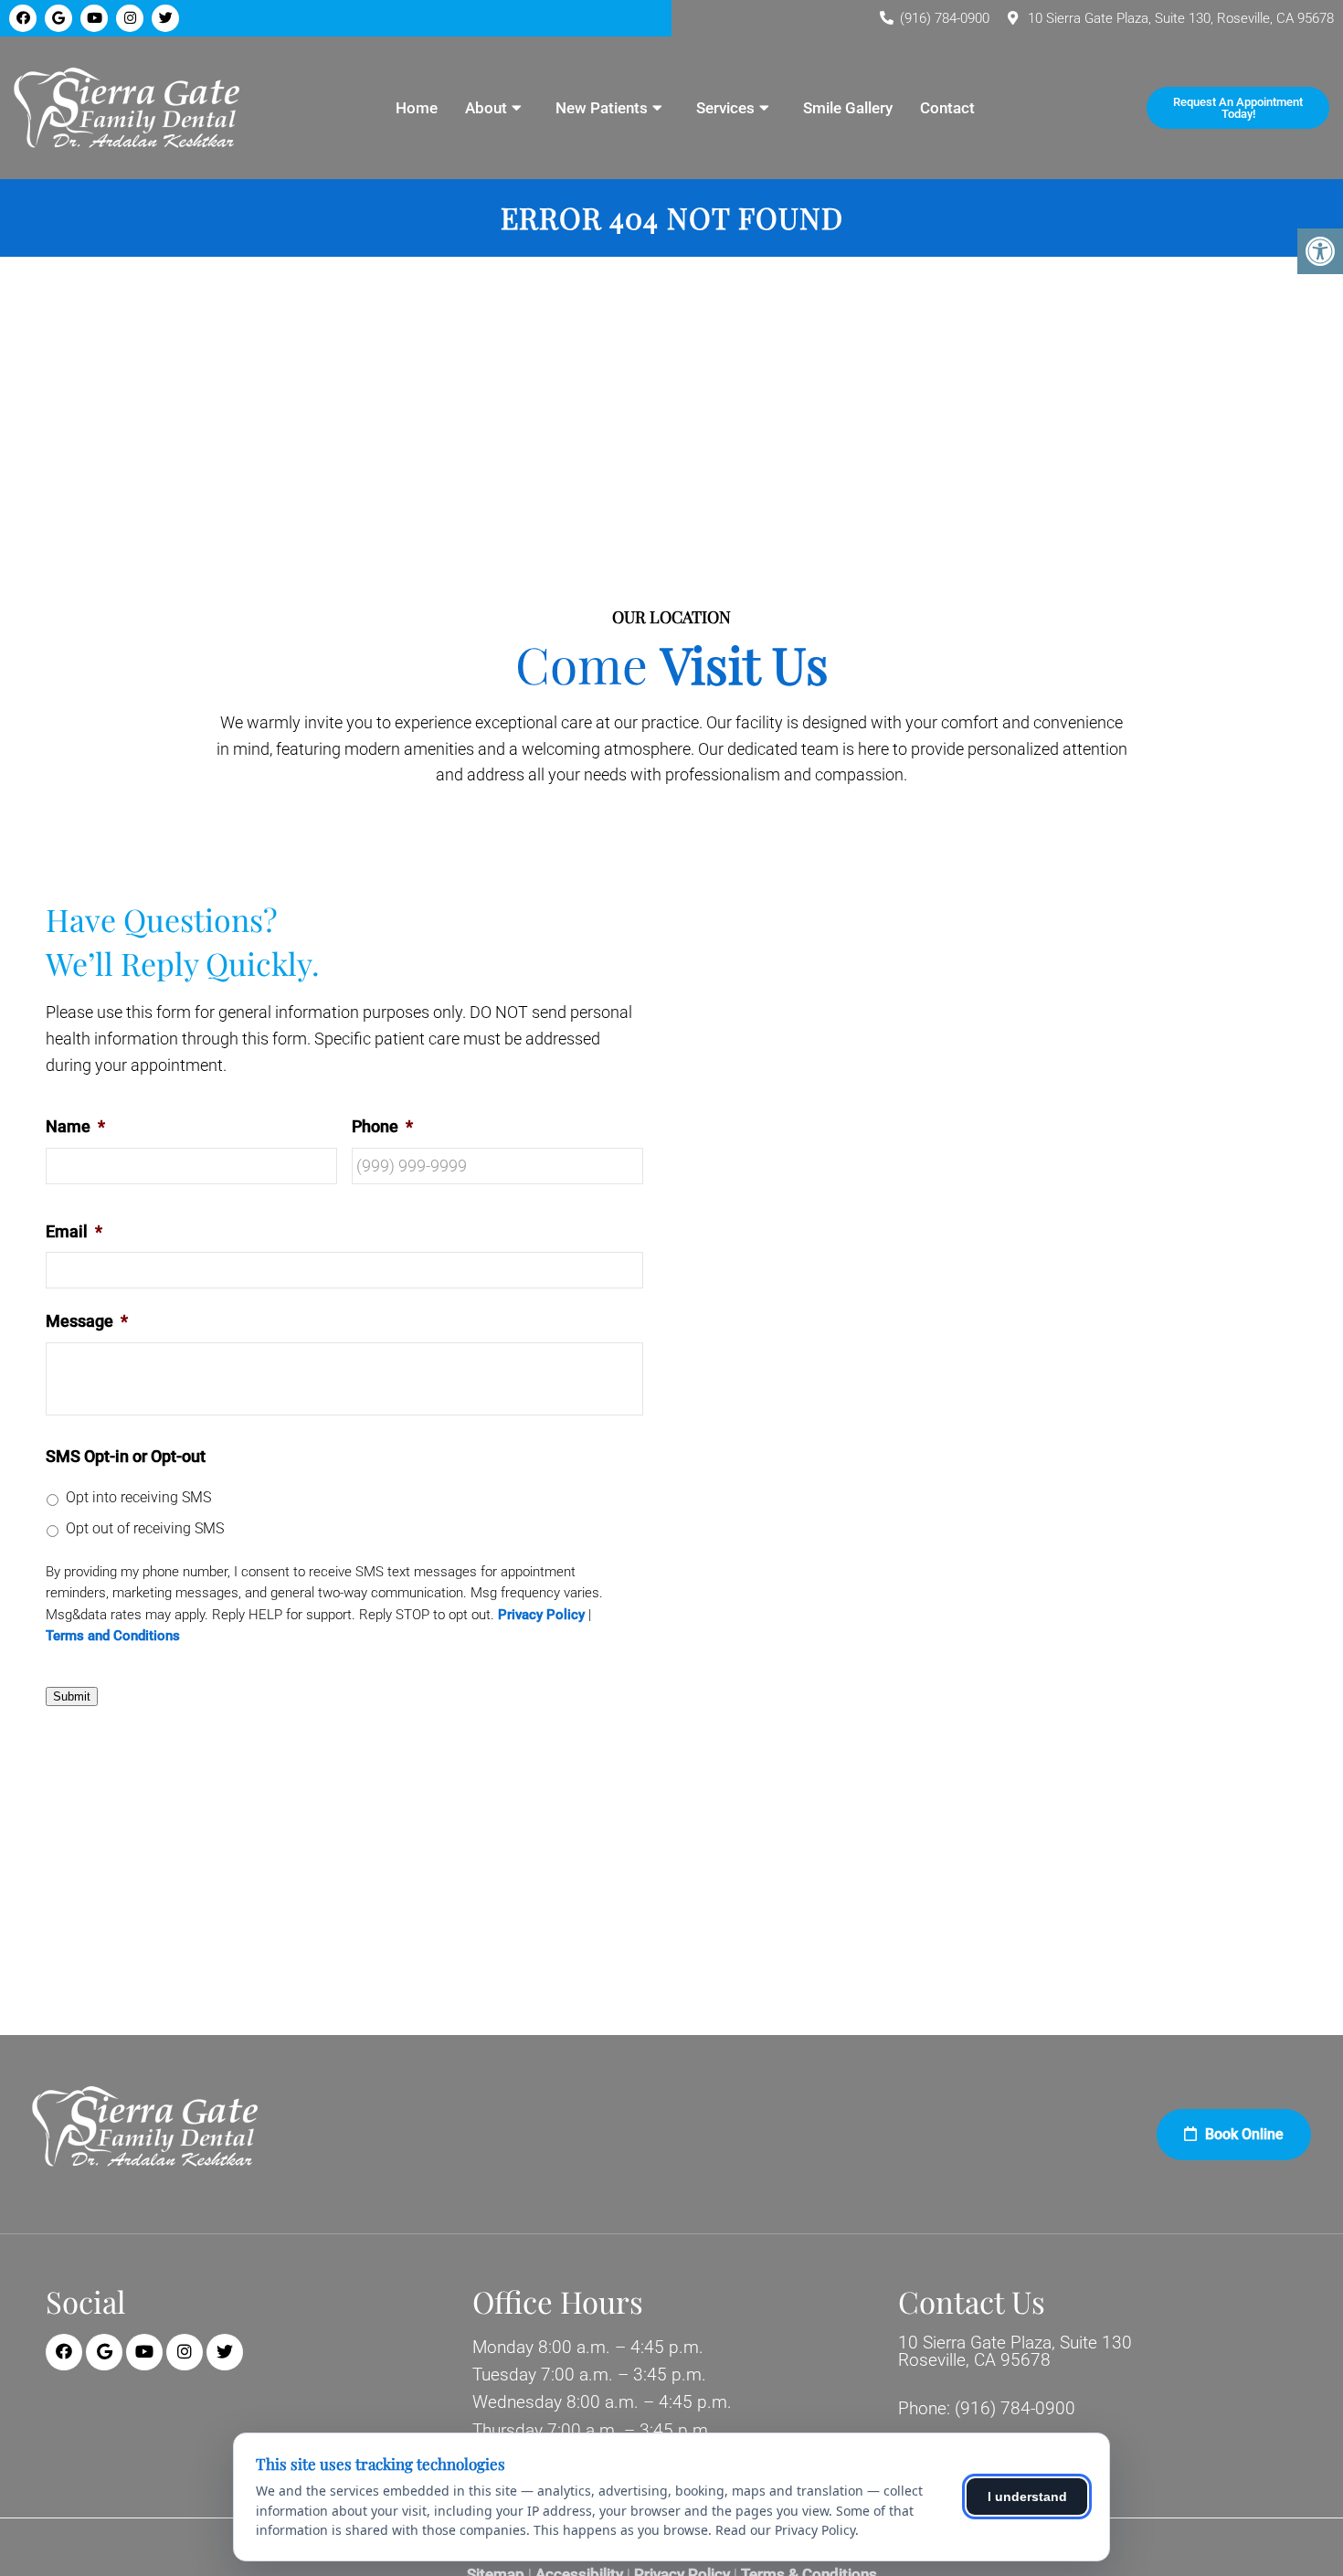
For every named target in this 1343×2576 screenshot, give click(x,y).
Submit (72, 1696)
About (486, 108)
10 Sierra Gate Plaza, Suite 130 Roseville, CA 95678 (1015, 2351)
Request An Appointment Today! (1238, 108)
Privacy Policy (541, 1615)
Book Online (1243, 2134)
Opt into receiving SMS (138, 1497)
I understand (1027, 2496)
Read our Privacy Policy (785, 2530)
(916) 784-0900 (945, 18)
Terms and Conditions (113, 1636)
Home (417, 108)
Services (725, 108)
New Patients (602, 108)
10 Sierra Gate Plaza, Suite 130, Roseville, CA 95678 (1181, 18)
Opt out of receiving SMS (145, 1528)
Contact (947, 108)
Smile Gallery (848, 108)
